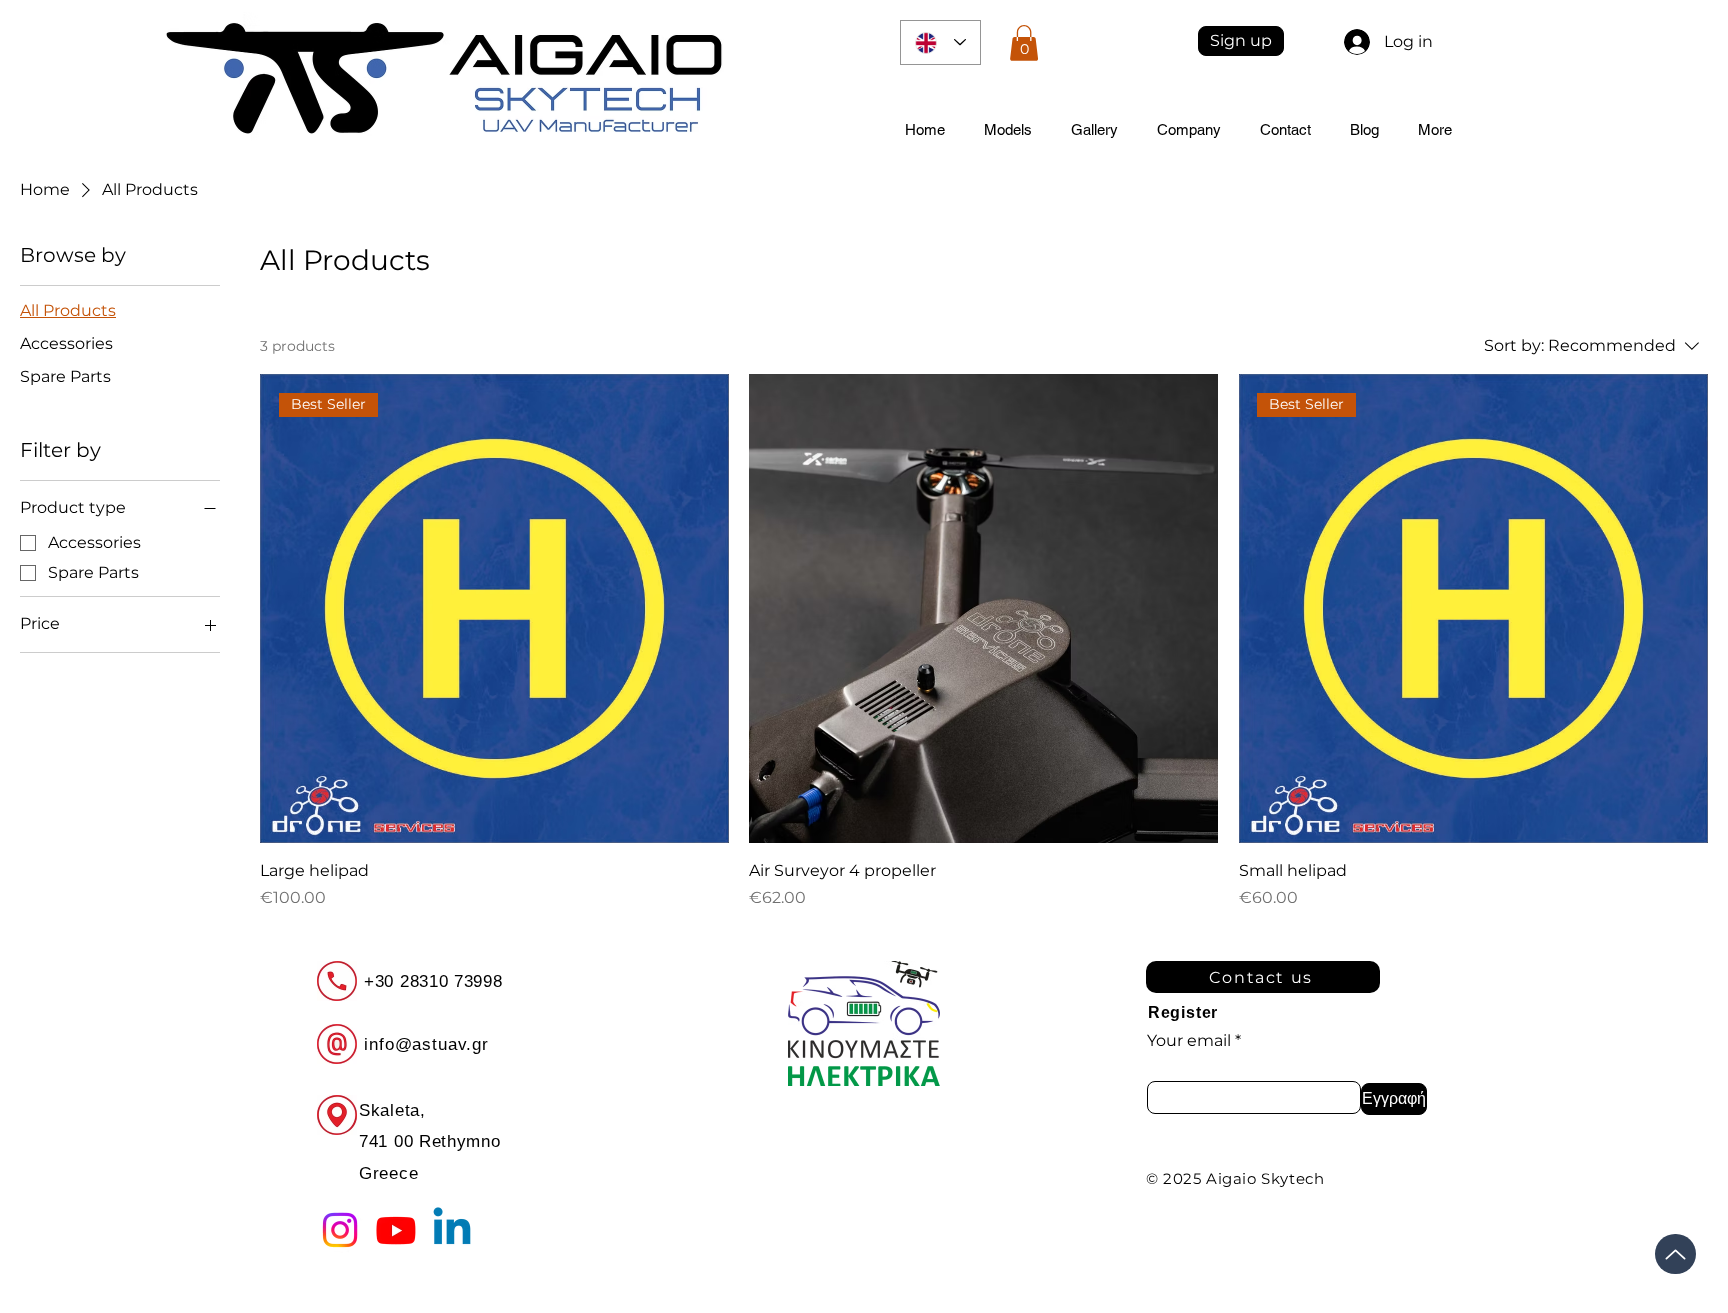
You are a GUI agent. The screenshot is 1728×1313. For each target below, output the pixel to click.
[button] (1024, 43)
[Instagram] (340, 1230)
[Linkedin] (452, 1230)
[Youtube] (396, 1230)
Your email (1189, 1041)
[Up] (1675, 1254)
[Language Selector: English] (940, 42)
